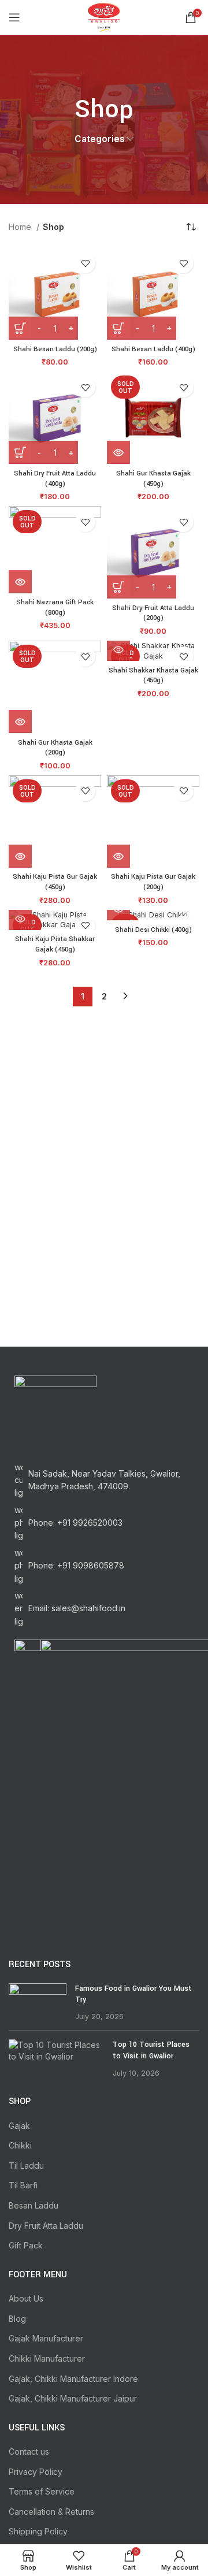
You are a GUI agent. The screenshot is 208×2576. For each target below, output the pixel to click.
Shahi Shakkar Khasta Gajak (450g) (153, 676)
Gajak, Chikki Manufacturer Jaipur (73, 2398)
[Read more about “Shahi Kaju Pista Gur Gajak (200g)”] (118, 856)
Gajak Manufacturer (46, 2338)
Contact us (29, 2452)
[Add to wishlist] (85, 263)
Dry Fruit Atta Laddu (46, 2226)
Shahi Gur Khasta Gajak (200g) (55, 748)
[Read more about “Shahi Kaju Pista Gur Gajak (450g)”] (20, 856)
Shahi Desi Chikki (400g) (153, 930)
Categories (100, 139)
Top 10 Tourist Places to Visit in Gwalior (151, 2050)
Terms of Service (42, 2491)
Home (21, 227)
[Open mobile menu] (14, 17)
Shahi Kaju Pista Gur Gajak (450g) (55, 882)
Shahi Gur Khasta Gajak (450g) (153, 479)
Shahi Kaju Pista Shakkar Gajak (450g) (55, 944)
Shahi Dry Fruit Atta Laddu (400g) (55, 479)
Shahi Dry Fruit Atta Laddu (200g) (153, 613)
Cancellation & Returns (51, 2512)
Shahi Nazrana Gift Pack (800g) (55, 607)
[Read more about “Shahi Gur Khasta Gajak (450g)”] (118, 452)
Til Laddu (26, 2166)
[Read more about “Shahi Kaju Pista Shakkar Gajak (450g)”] (20, 919)
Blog (17, 2319)
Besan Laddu (34, 2205)
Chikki (20, 2145)
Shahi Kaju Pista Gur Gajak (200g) (153, 882)
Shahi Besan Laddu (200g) (55, 349)
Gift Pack (26, 2245)
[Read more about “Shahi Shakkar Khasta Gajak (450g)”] (118, 649)
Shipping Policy (38, 2531)
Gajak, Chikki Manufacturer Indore (73, 2379)
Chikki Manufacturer (47, 2358)
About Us (26, 2298)
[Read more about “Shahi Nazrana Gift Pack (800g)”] (20, 582)
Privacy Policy (36, 2472)
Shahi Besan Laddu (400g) (153, 349)
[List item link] (104, 1523)
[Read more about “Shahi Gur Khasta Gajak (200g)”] (20, 722)
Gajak (19, 2126)
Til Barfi (23, 2185)
